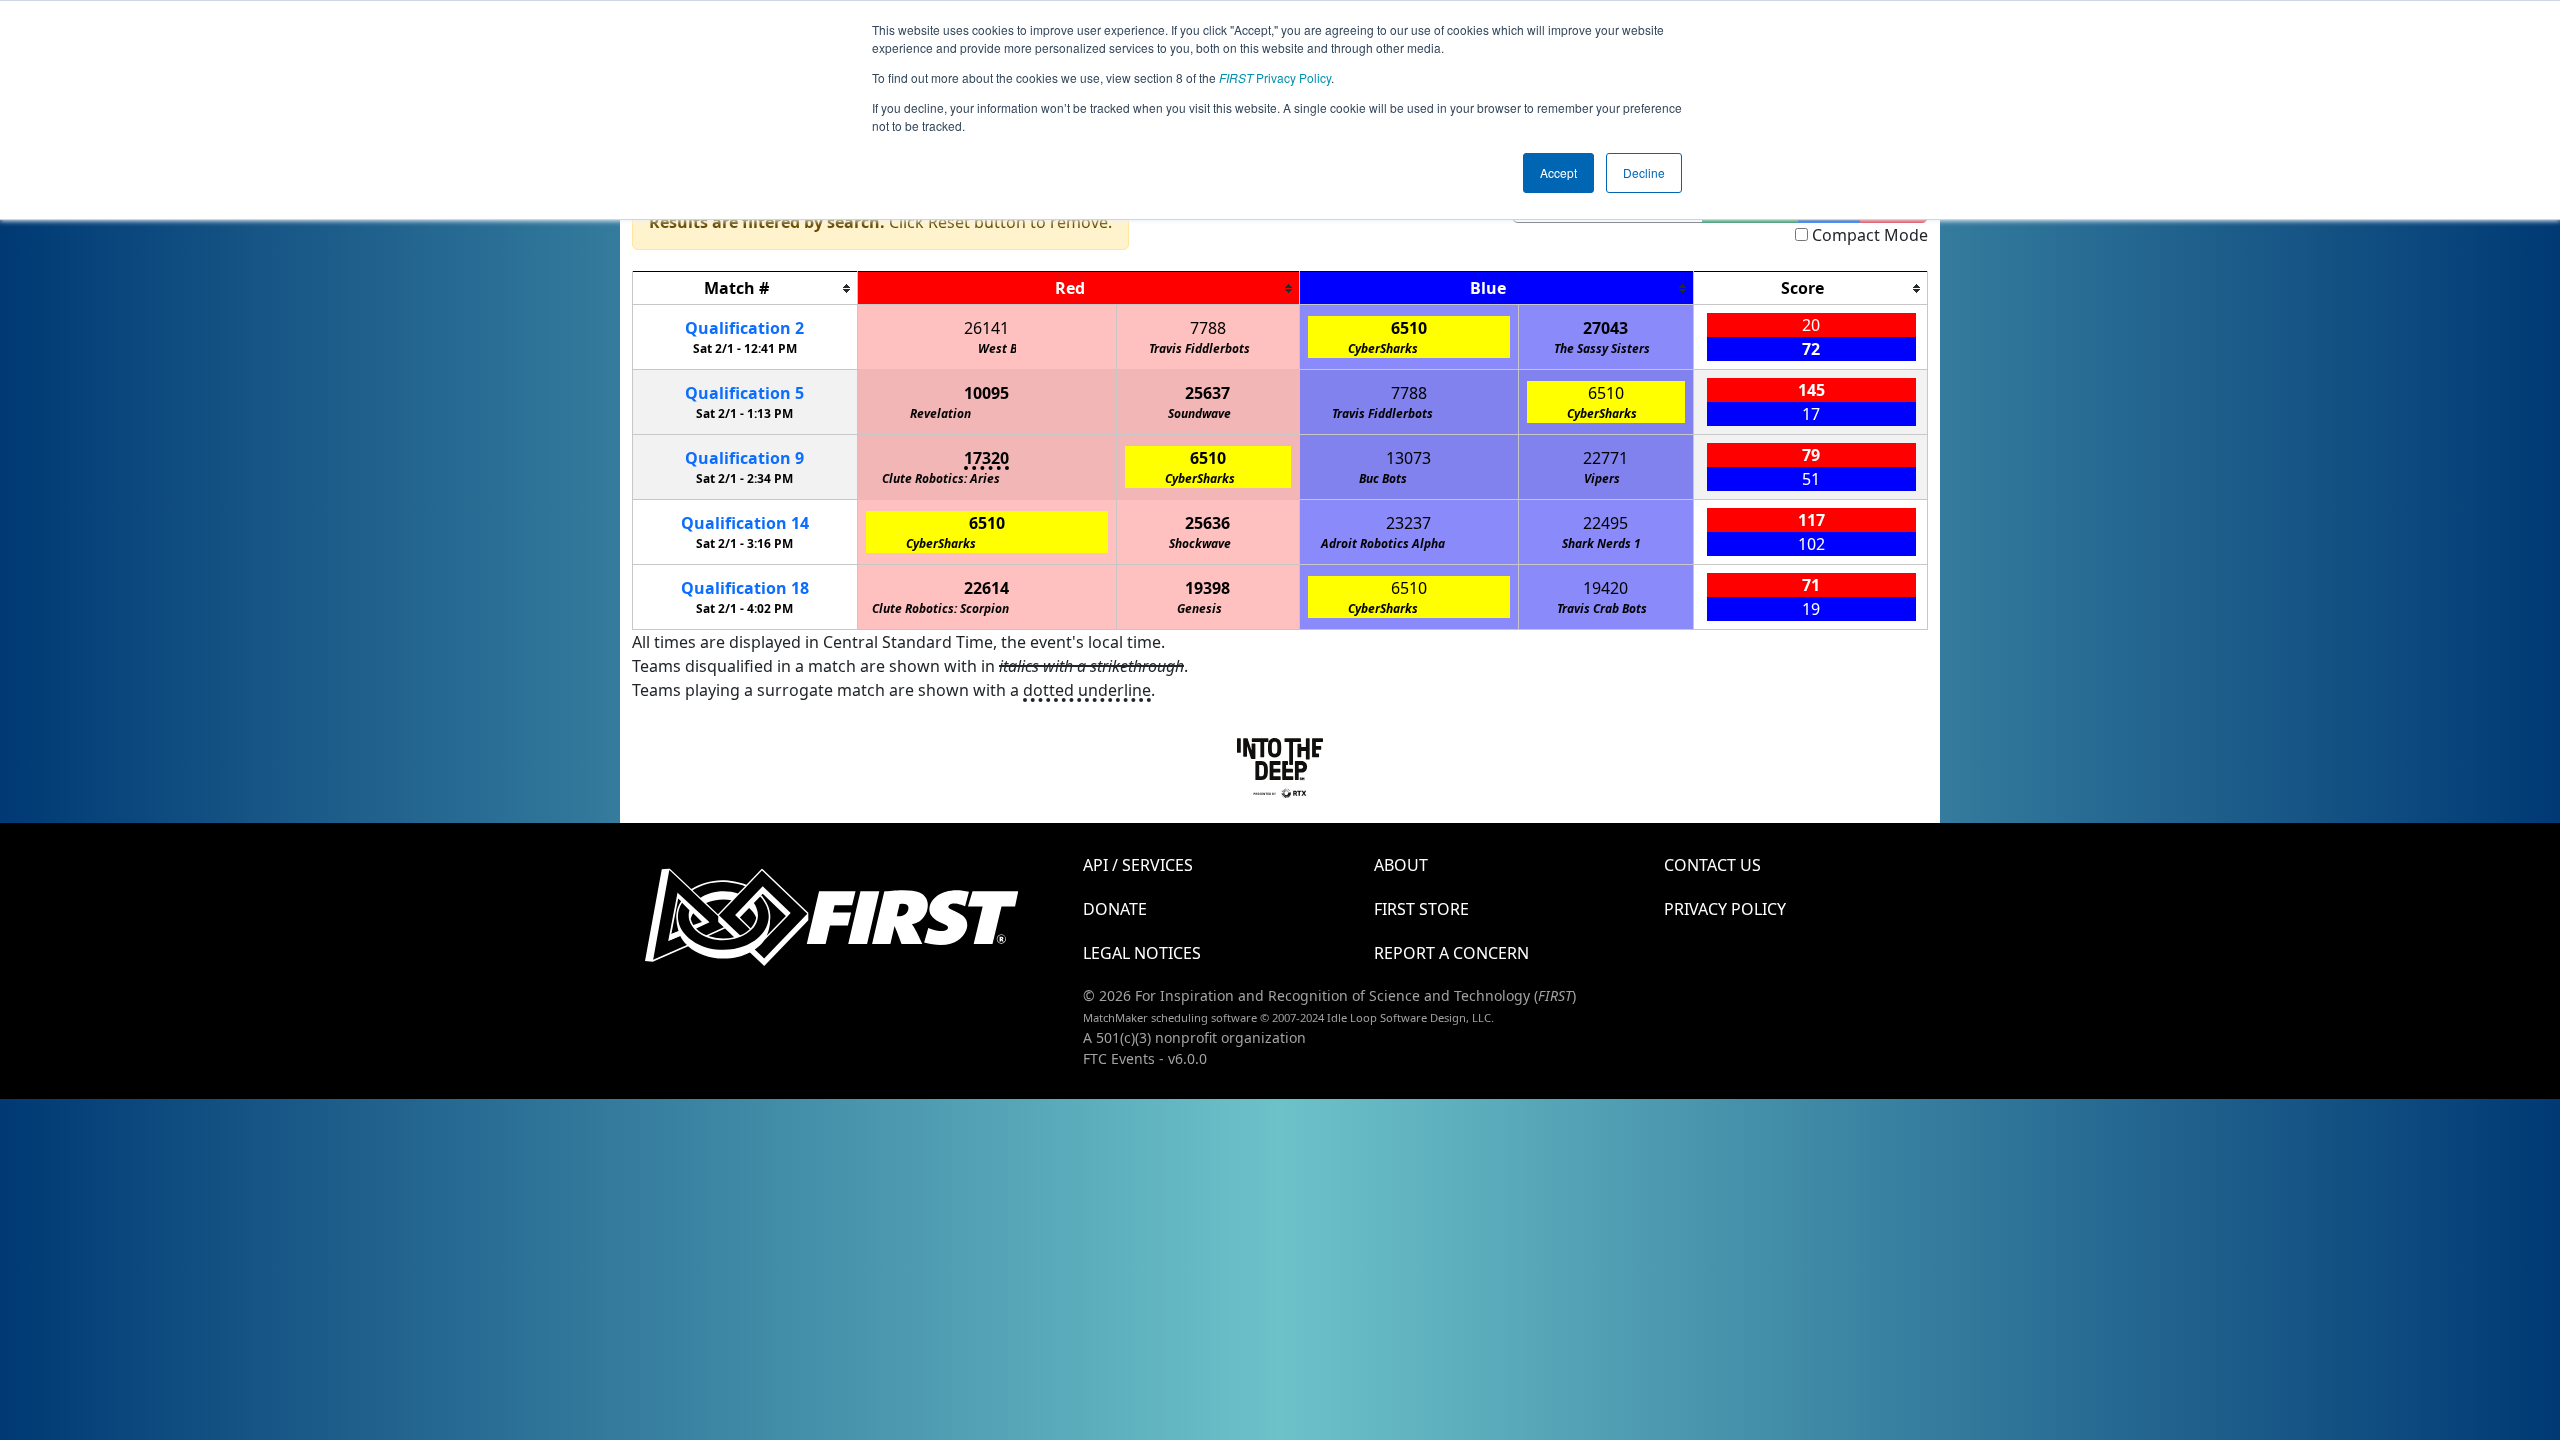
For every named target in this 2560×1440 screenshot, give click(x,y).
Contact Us (1712, 865)
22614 (986, 588)
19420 (1605, 588)
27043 (1605, 328)
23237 (1408, 523)
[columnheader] (745, 288)
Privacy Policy (1275, 77)
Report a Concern (1451, 953)
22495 (1605, 523)
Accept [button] (1558, 172)
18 (745, 588)
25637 (1207, 393)
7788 (1208, 328)
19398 (1207, 588)
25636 (1207, 523)
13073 (1408, 458)
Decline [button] (1644, 172)
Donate (1115, 909)
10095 (986, 393)
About (1401, 865)
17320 (986, 458)
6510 (1409, 328)
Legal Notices (1142, 953)
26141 (986, 328)
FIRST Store (1421, 909)
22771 (1605, 458)
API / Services (1138, 865)
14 (745, 523)
